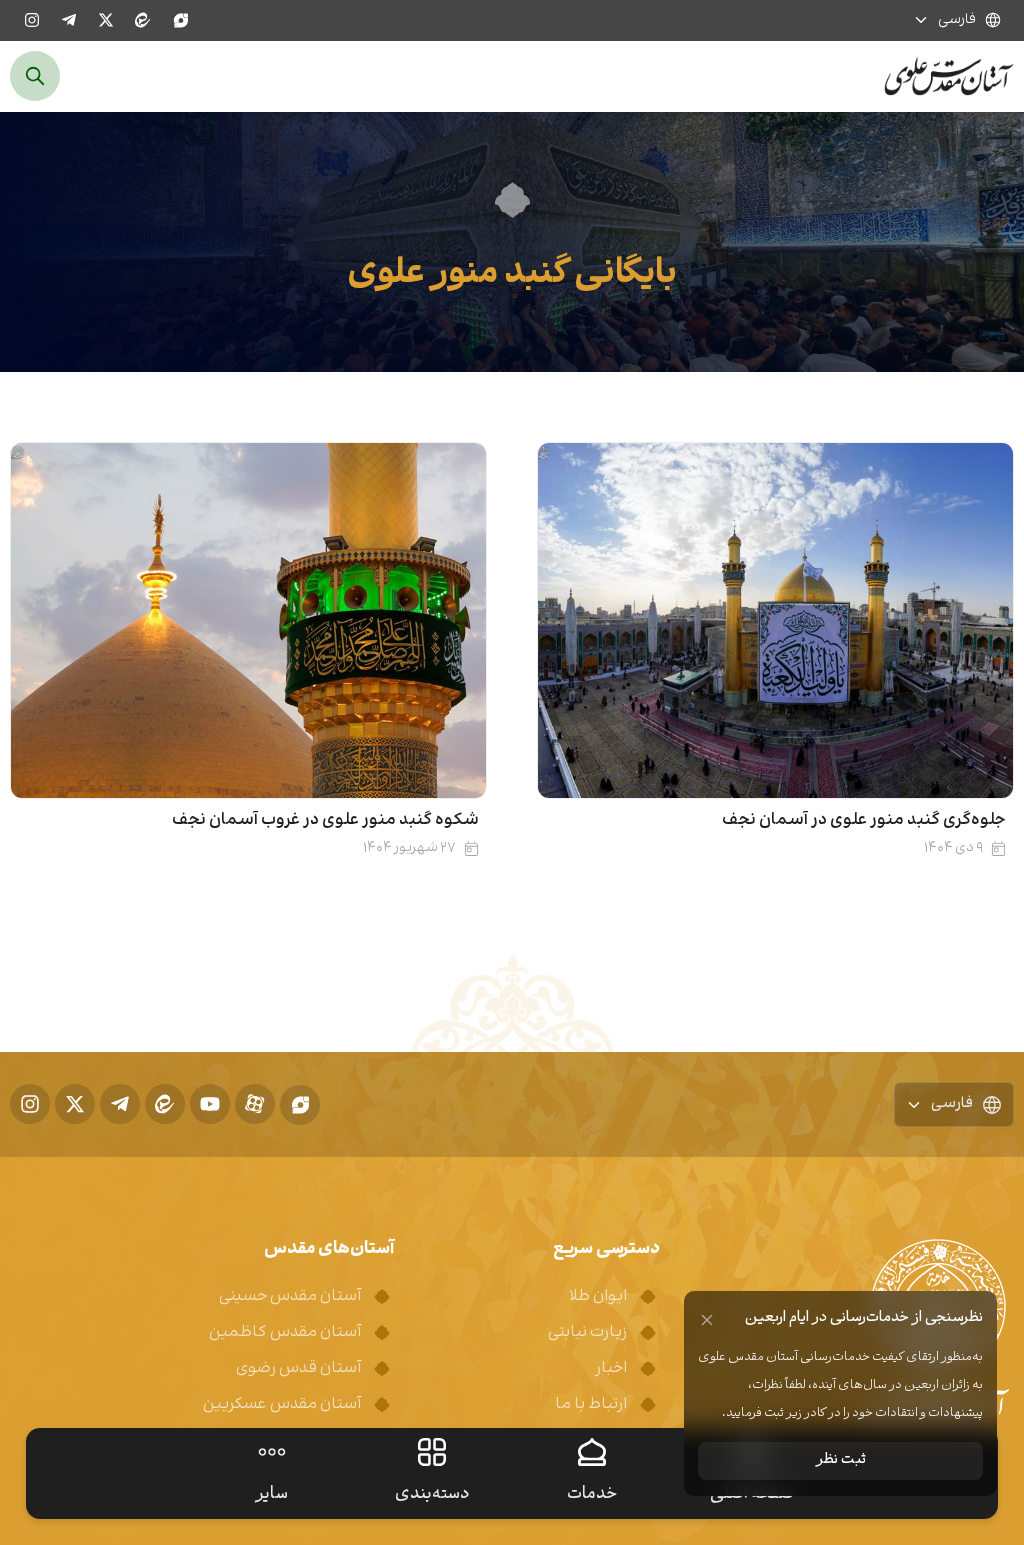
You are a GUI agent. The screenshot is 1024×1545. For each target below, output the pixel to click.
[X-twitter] (106, 20)
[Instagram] (32, 20)
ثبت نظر (841, 1460)
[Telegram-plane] (69, 20)
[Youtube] (210, 1104)
